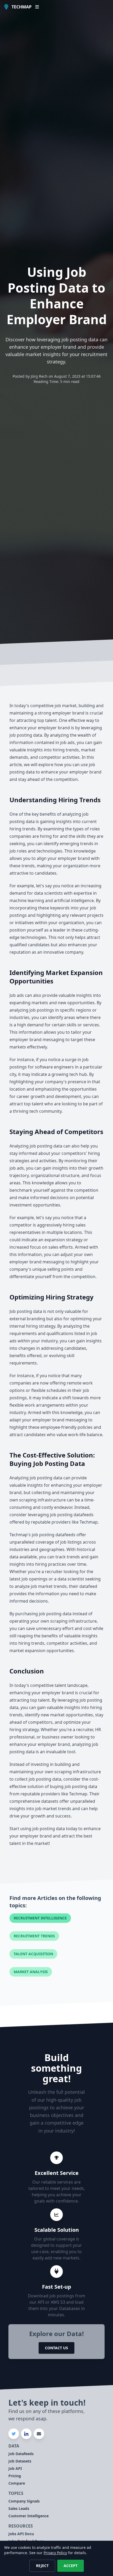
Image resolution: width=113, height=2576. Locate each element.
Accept (71, 2566)
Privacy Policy (55, 2553)
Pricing (15, 2476)
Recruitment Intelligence (40, 1918)
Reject (42, 2566)
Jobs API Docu (21, 2534)
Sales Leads (19, 2508)
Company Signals (24, 2501)
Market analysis (31, 1972)
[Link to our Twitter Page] (14, 2434)
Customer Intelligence (29, 2516)
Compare (17, 2483)
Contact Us (56, 2348)
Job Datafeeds (21, 2454)
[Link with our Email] (39, 2434)
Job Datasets (20, 2461)
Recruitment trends (34, 1936)
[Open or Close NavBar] (37, 7)
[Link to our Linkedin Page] (26, 2434)
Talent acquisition (33, 1954)
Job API (15, 2468)
